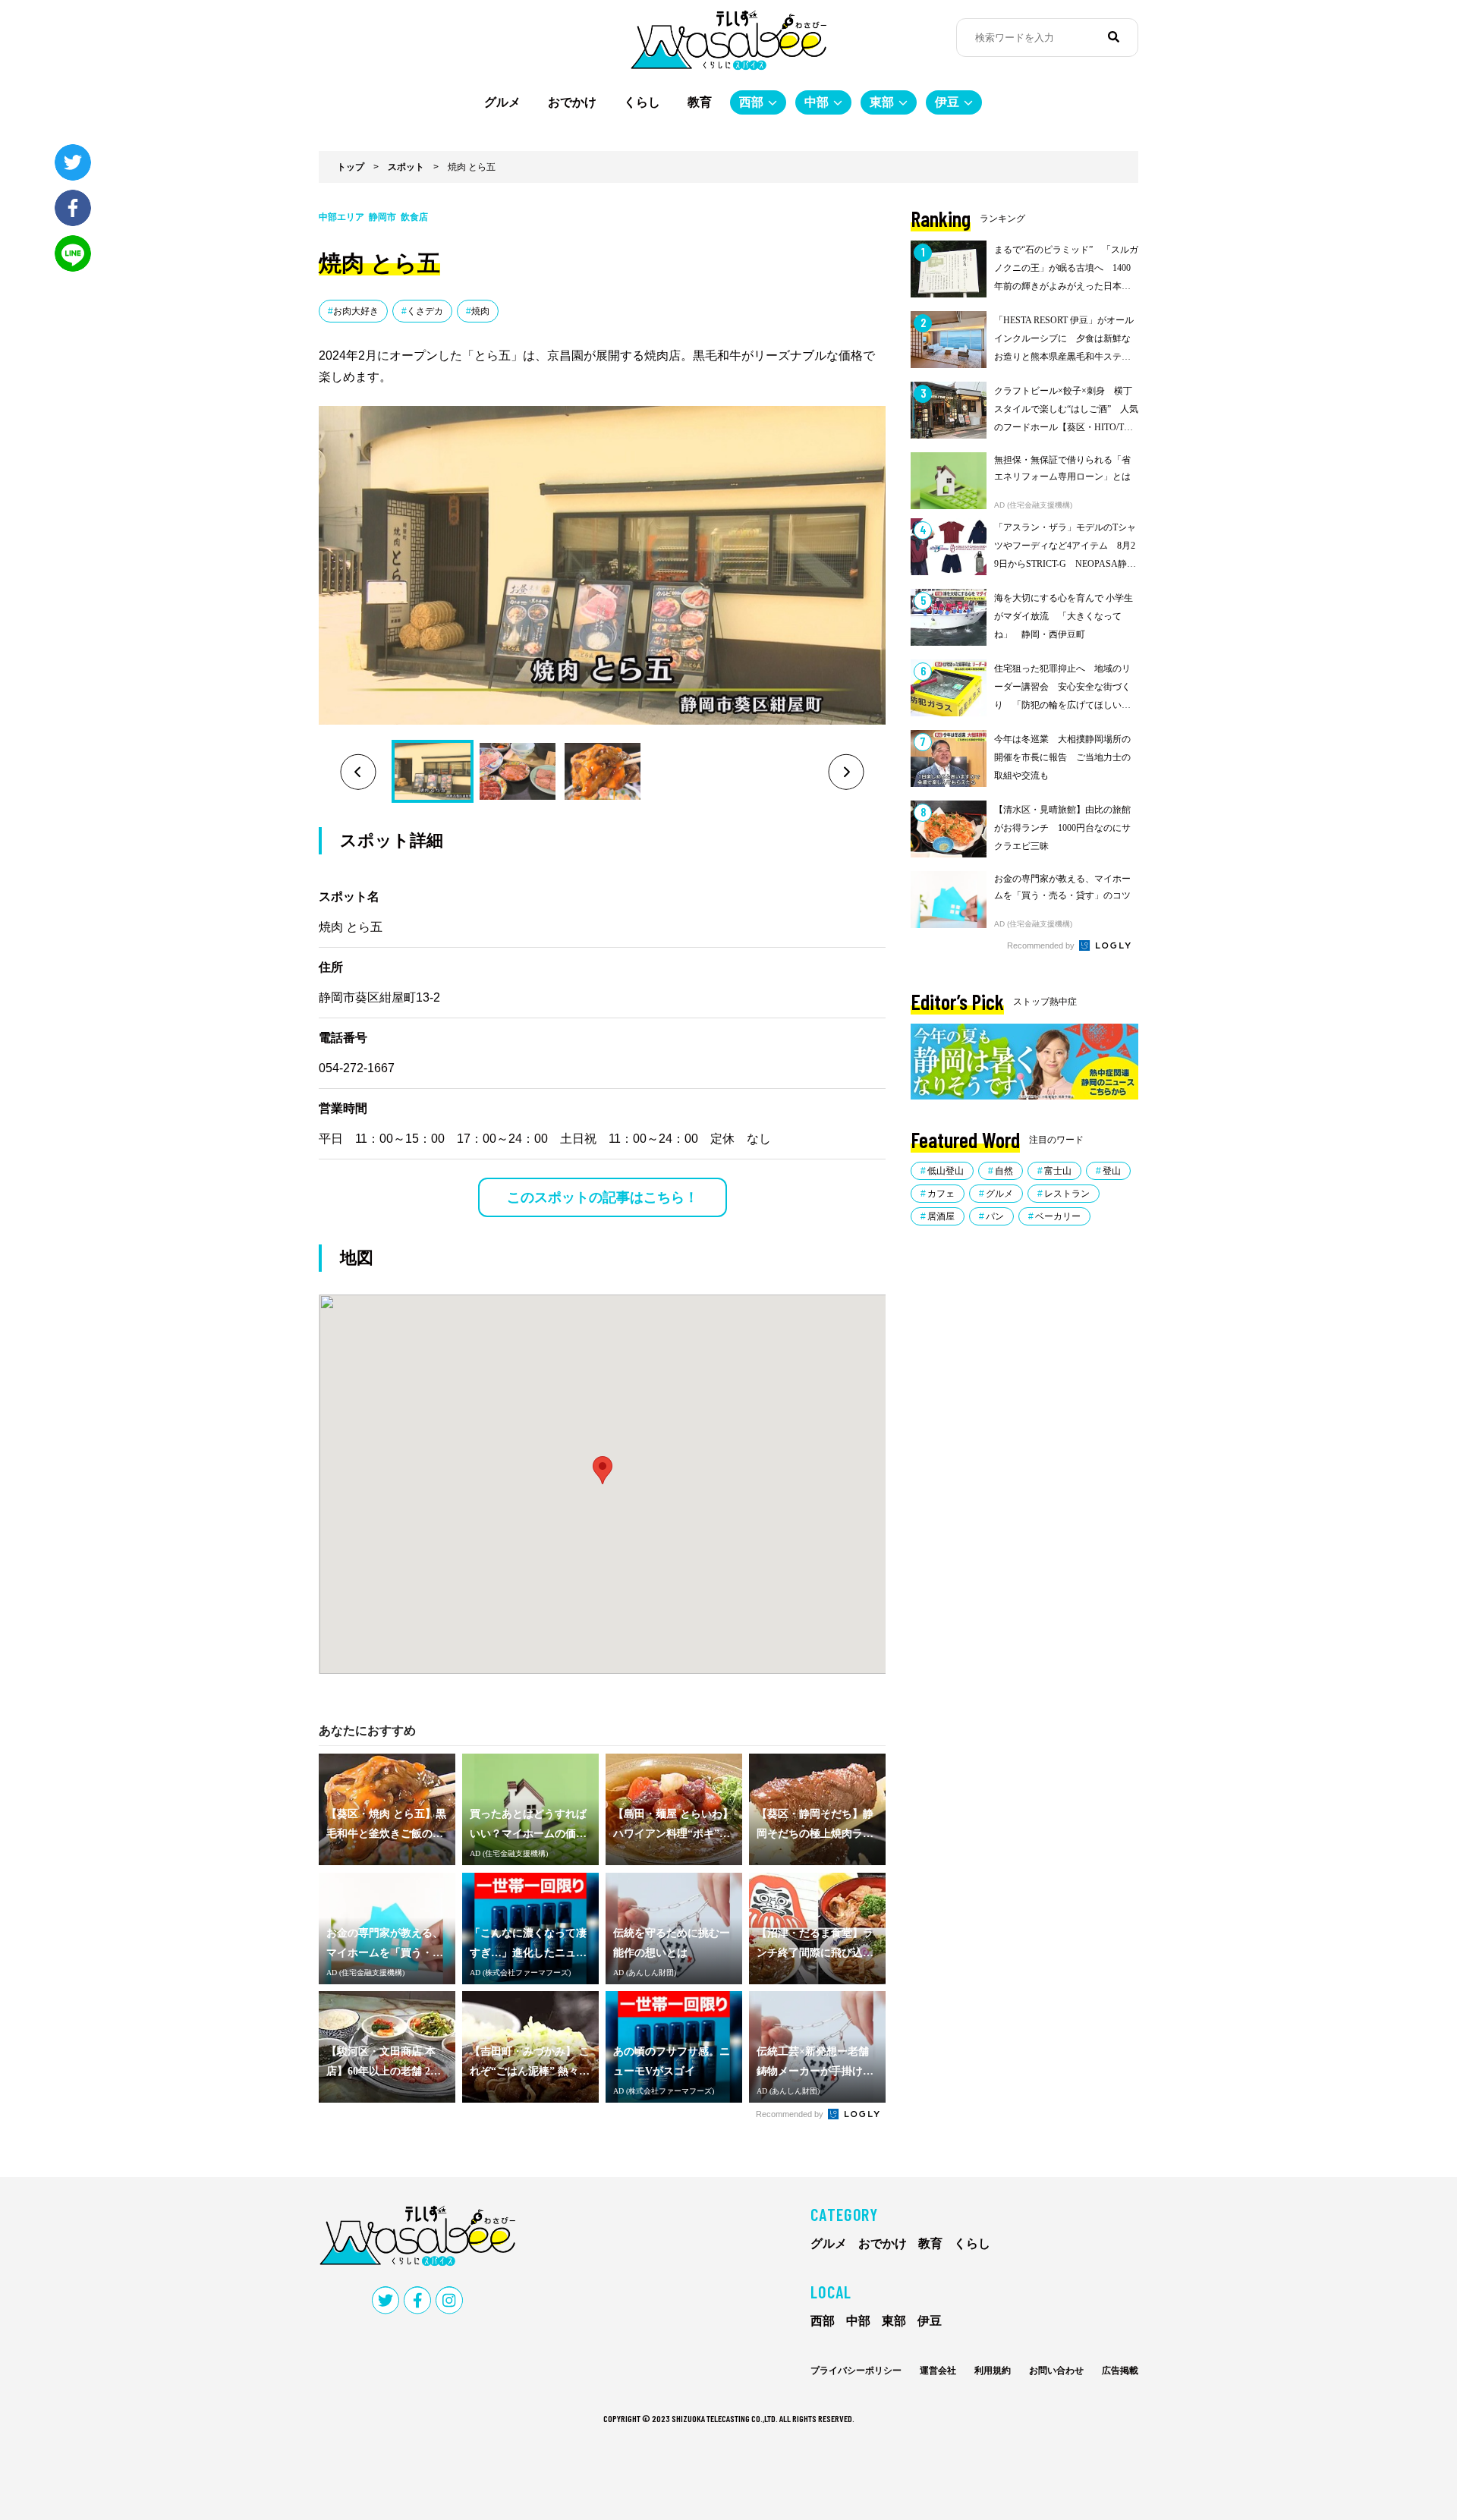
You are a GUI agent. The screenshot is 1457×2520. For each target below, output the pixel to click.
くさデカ (425, 311)
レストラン (1067, 1194)
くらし (642, 102)
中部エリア (341, 217)
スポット (406, 167)
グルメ (502, 102)
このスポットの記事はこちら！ (603, 1197)
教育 (700, 102)
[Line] (73, 253)
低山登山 (946, 1171)
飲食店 (414, 217)
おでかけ (572, 102)
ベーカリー (1058, 1216)
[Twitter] (73, 162)
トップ (351, 167)
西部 (751, 102)
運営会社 (938, 2371)
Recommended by (791, 2114)
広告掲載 (1120, 2371)
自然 (1004, 1171)
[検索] (1114, 37)
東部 (882, 102)
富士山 (1058, 1171)
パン (995, 1216)
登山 (1112, 1171)
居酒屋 (941, 1216)
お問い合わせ (1056, 2371)
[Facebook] (73, 208)
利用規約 (993, 2371)
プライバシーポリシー (856, 2371)
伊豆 (947, 102)
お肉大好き (356, 311)
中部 (817, 102)
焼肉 (480, 311)
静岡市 (382, 217)
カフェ (941, 1194)
